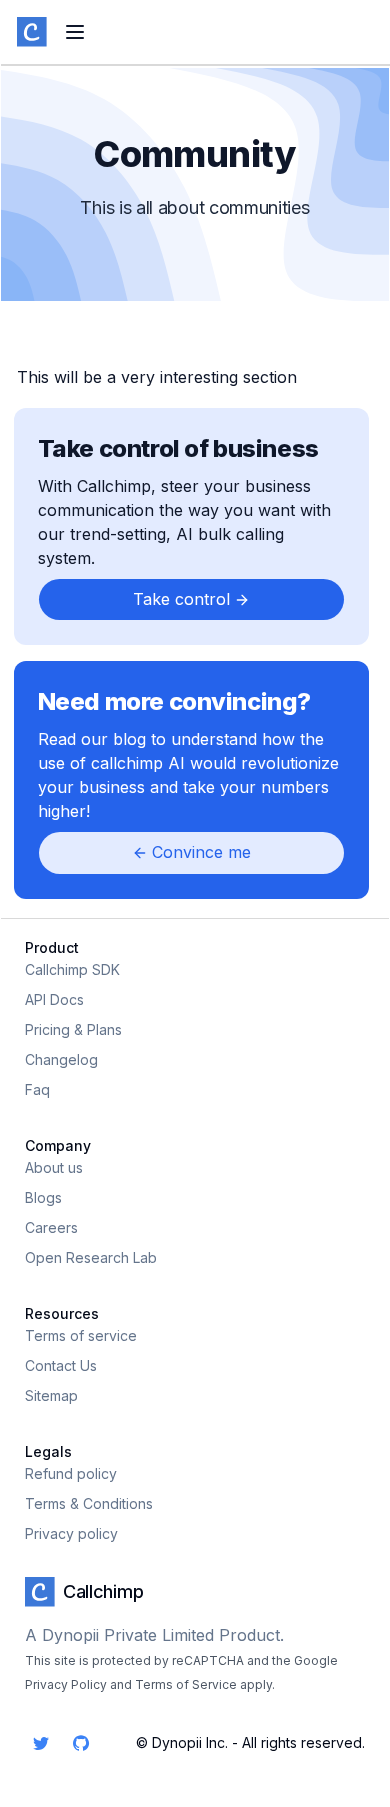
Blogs (43, 1197)
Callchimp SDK (72, 969)
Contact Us (61, 1365)
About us (54, 1167)
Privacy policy (71, 1533)
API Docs (54, 999)
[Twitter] (41, 1743)
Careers (51, 1227)
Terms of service (81, 1335)
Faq (37, 1089)
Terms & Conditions (89, 1503)
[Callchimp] (32, 32)
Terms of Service (186, 1684)
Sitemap (51, 1395)
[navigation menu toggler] (75, 32)
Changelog (61, 1059)
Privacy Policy (66, 1684)
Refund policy (71, 1473)
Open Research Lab (91, 1257)
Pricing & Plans (73, 1029)
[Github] (81, 1743)
